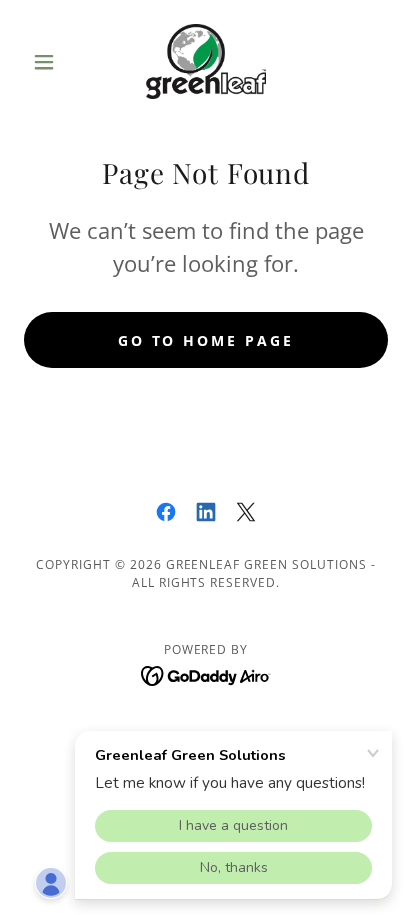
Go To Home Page (206, 340)
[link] (205, 61)
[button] (51, 62)
